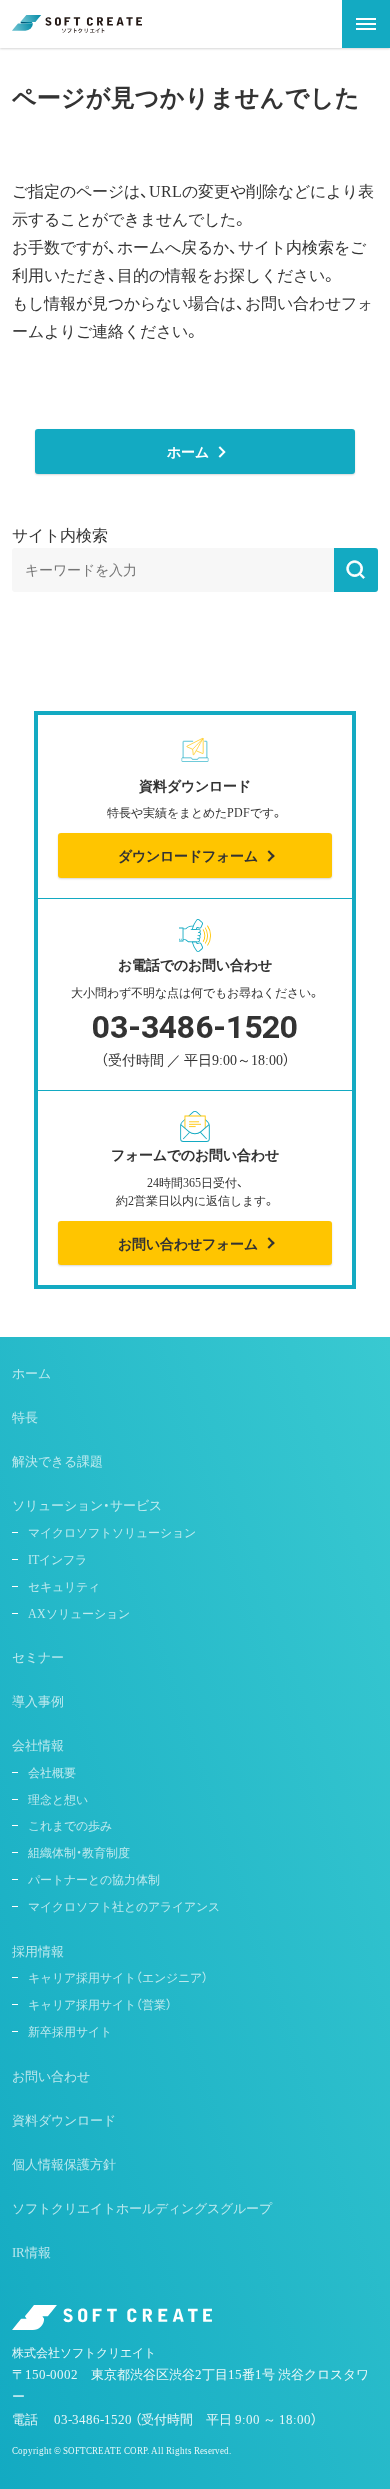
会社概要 (52, 1772)
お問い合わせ (51, 2075)
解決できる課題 (57, 1460)
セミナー (38, 1656)
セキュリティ (64, 1586)
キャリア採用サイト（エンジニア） (118, 1977)
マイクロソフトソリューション (112, 1532)
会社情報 (38, 1744)
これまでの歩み (70, 1825)
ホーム (31, 1372)
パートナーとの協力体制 (94, 1879)
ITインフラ (57, 1559)
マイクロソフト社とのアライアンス (124, 1906)
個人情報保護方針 (64, 2163)
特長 (25, 1416)
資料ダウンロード (64, 2119)
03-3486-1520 (195, 1042)
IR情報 (31, 2251)
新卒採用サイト (70, 2031)
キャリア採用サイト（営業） (100, 2004)
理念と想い (58, 1799)
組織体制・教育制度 (79, 1852)
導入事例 (38, 1700)
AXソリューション (79, 1613)
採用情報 (38, 1950)
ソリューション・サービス (87, 1504)
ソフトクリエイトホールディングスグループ (142, 2207)
